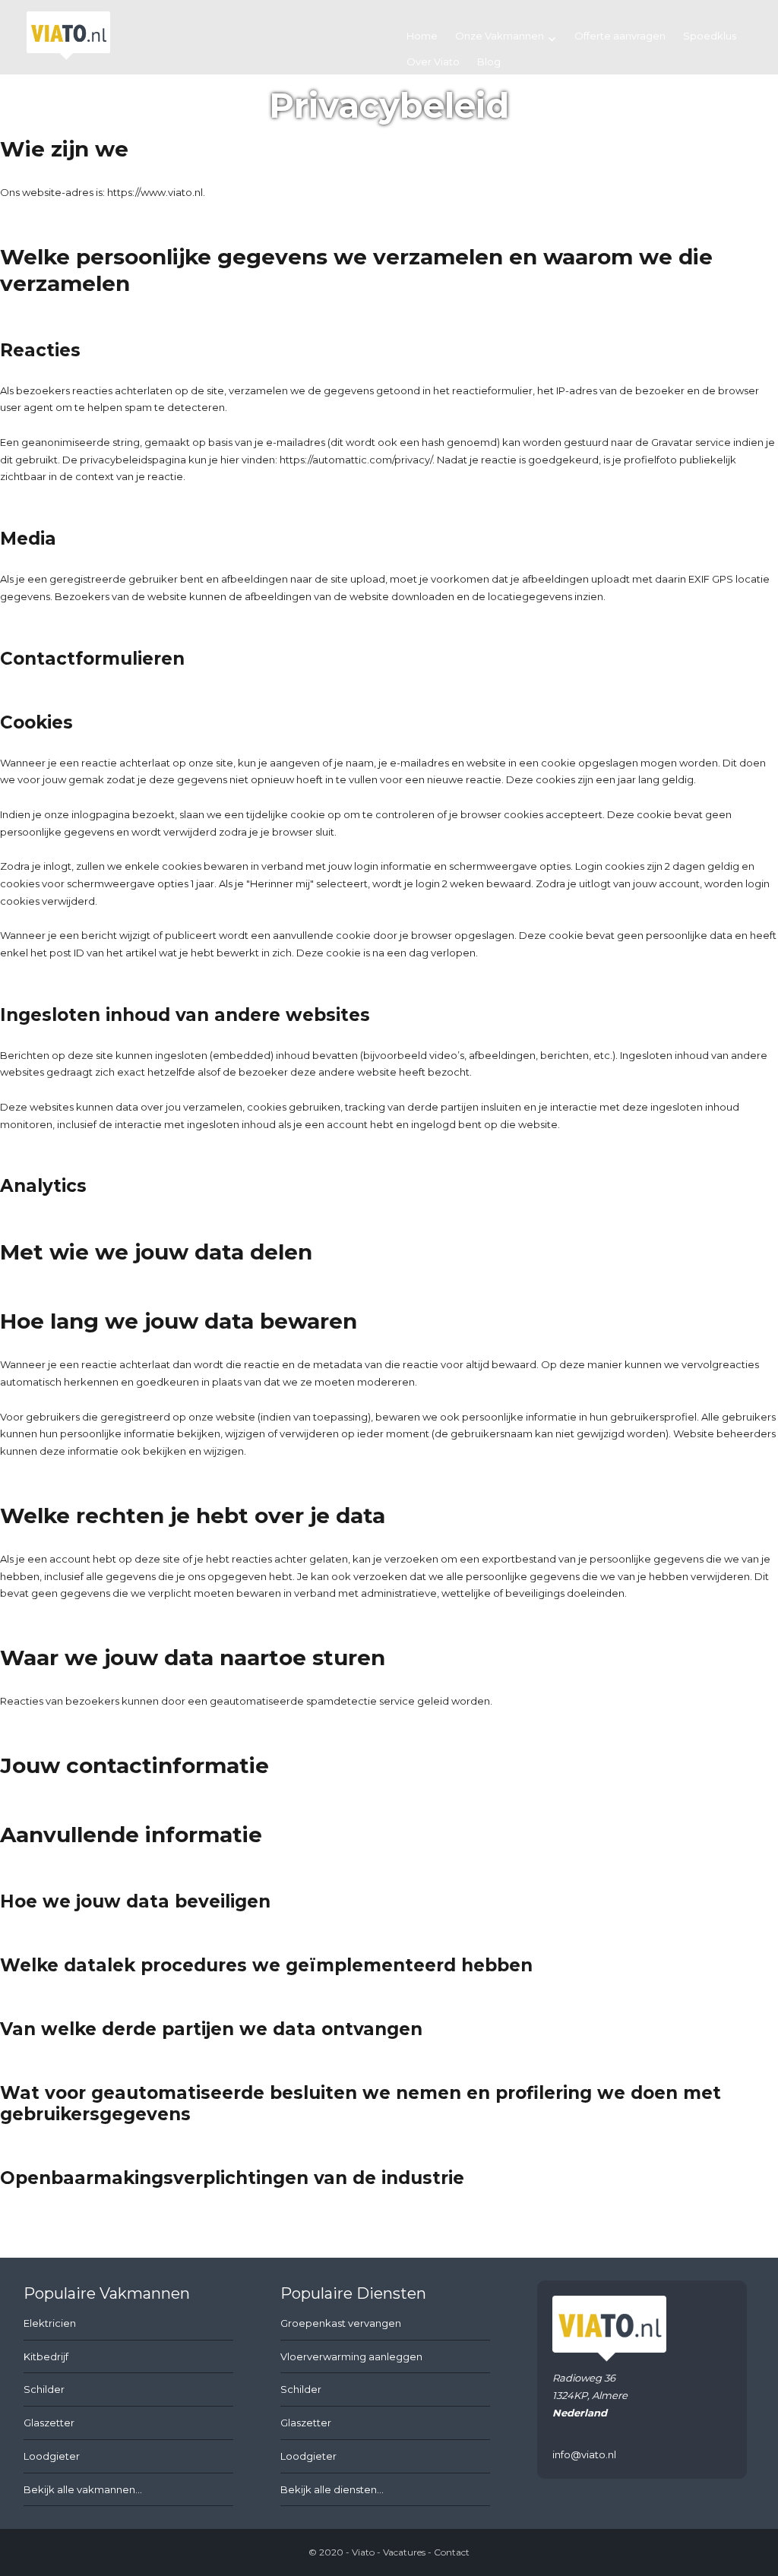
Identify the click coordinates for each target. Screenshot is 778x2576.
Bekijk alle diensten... (332, 2489)
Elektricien (50, 2323)
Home (422, 36)
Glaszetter (49, 2423)
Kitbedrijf (46, 2356)
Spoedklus (710, 36)
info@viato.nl (584, 2454)
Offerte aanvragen (620, 36)
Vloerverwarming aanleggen (351, 2356)
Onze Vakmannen (500, 36)
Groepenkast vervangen (341, 2323)
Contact (452, 2552)
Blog (489, 62)
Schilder (44, 2389)
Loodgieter (52, 2456)
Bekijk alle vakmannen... (83, 2489)
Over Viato (433, 62)
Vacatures (404, 2552)
